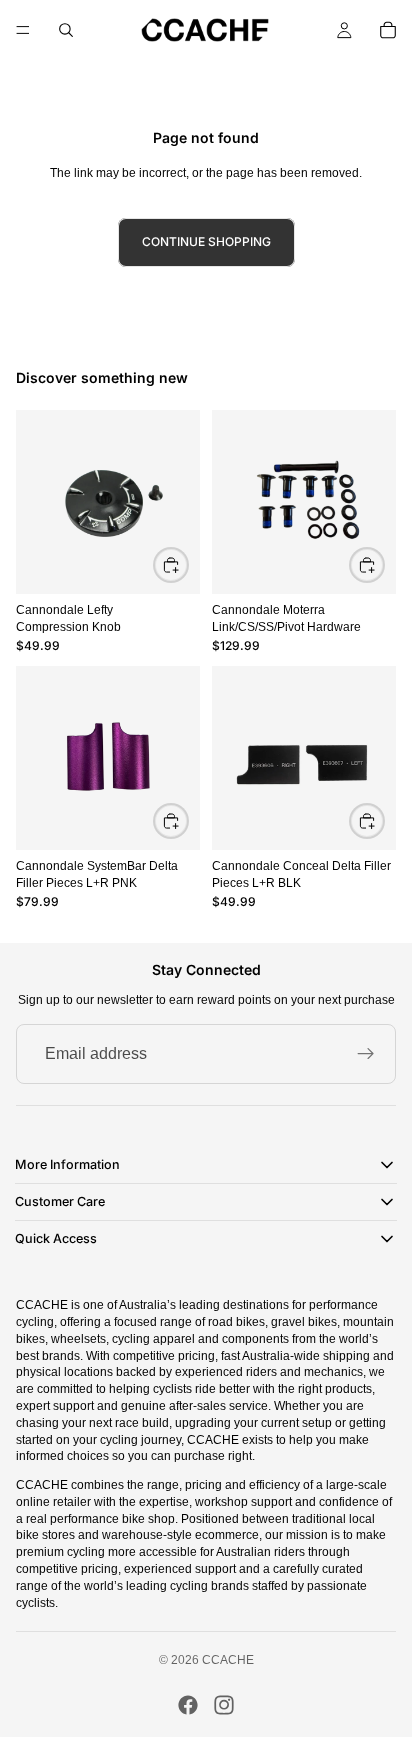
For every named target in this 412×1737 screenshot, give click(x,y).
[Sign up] (366, 1054)
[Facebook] (188, 1705)
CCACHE (228, 1660)
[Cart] (388, 30)
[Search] (66, 30)
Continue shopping (206, 241)
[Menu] (23, 30)
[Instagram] (224, 1705)
